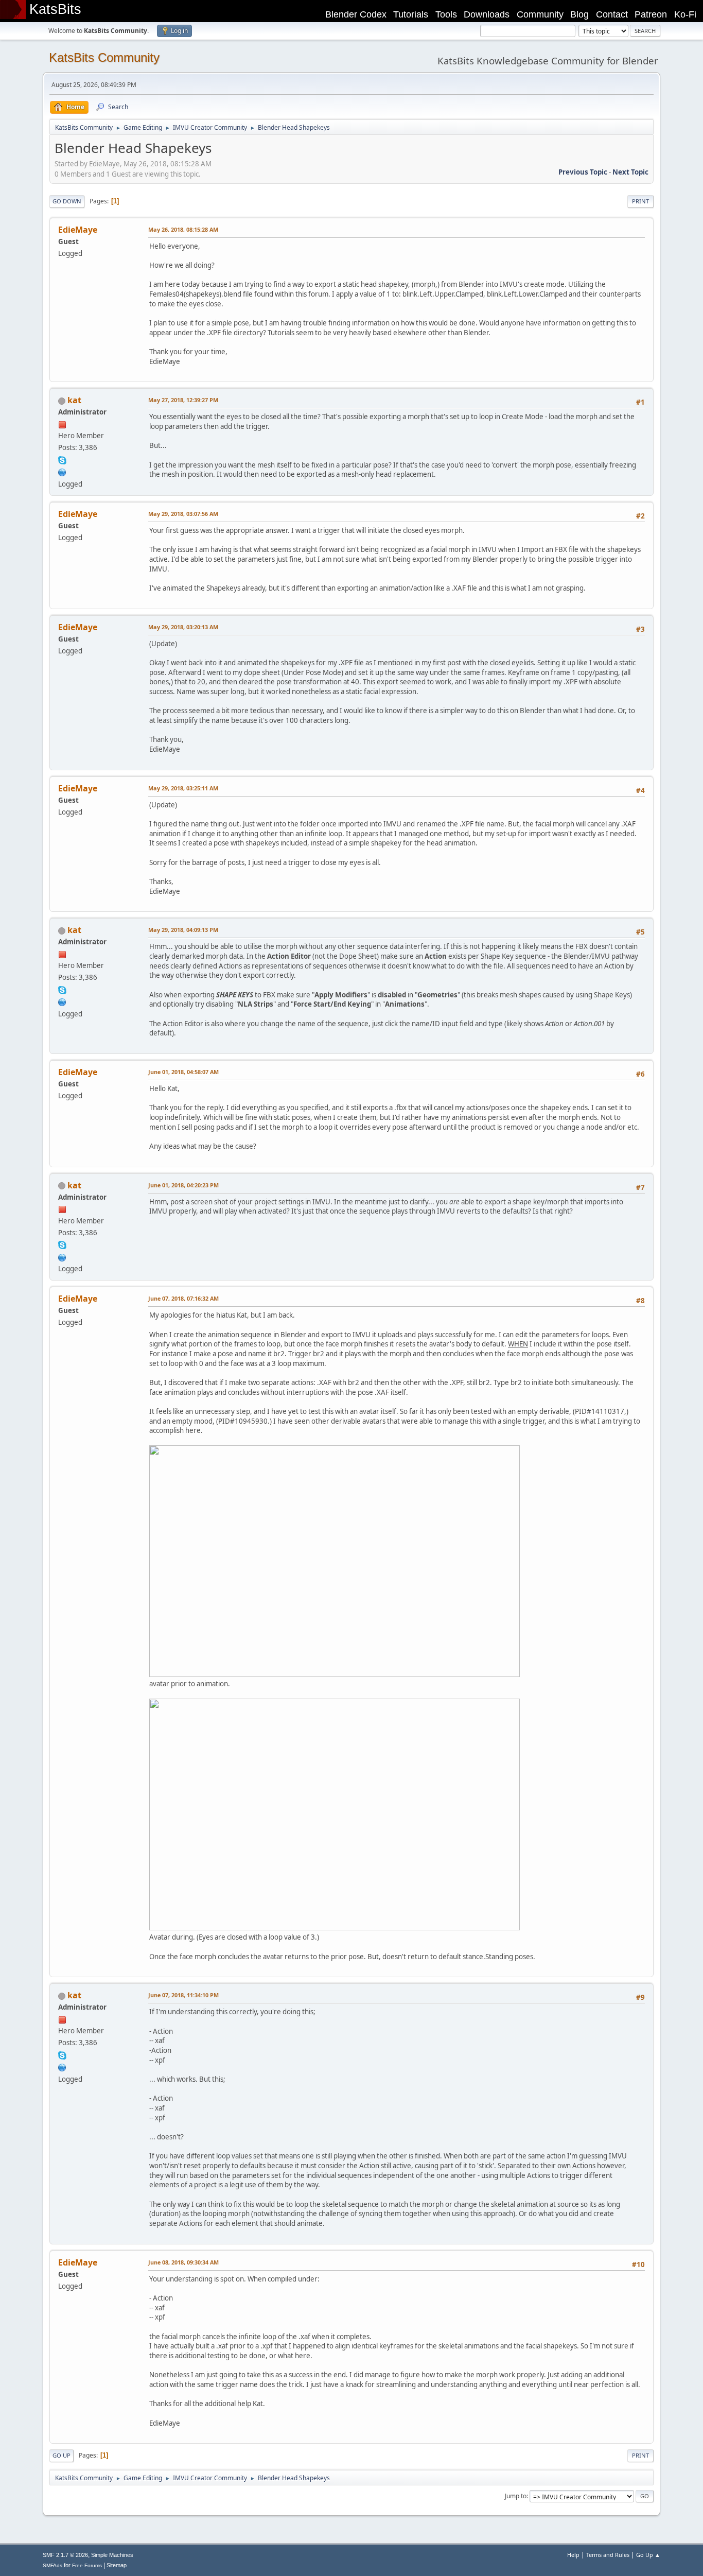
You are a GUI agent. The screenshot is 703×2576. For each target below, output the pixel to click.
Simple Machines (112, 2555)
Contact (612, 14)
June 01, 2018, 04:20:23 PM (183, 1185)
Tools (446, 14)
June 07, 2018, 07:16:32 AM (183, 1298)
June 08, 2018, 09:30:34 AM (183, 2262)
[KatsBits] (62, 471)
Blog (579, 14)
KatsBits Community (104, 57)
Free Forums (87, 2565)
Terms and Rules (608, 2555)
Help (573, 2555)
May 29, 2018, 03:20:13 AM (183, 627)
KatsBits (55, 9)
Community (540, 14)
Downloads (487, 14)
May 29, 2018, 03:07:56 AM (183, 514)
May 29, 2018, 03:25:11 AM (183, 788)
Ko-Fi (685, 14)
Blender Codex (356, 14)
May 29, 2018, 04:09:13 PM (183, 930)
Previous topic (583, 172)
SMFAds (52, 2565)
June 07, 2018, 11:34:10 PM (183, 1995)
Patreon (651, 14)
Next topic (630, 172)
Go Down (67, 201)
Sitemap (117, 2565)
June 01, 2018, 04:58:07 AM (183, 1072)
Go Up (61, 2455)
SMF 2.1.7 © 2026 (65, 2555)
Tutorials (411, 14)
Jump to (516, 2496)
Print (640, 201)
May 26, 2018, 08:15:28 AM (183, 229)
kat (74, 400)
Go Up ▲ (648, 2555)
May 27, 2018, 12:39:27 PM (183, 400)
